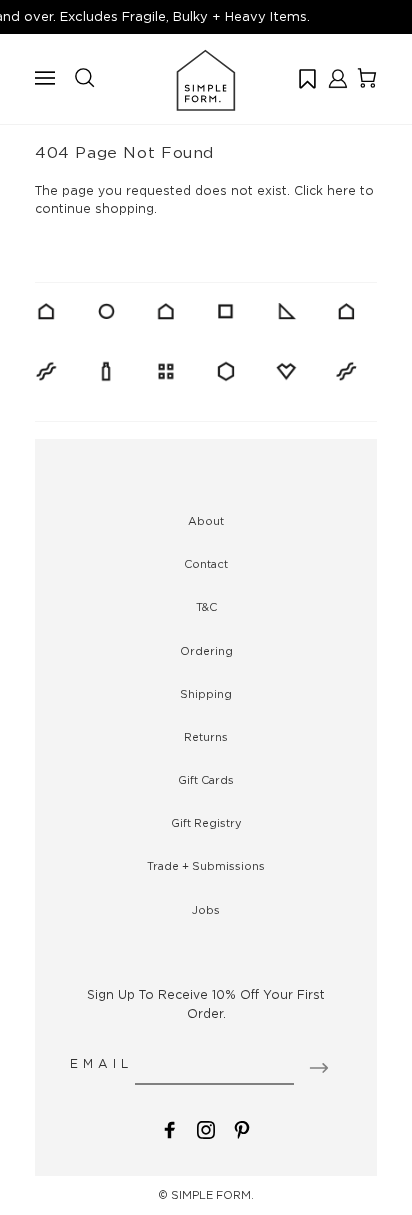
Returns (206, 737)
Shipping (206, 694)
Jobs (206, 910)
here (341, 190)
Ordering (206, 651)
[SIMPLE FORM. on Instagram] (206, 1128)
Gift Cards (206, 780)
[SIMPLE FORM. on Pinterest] (242, 1128)
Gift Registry (206, 823)
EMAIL (101, 1063)
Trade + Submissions (206, 866)
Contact (206, 564)
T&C (206, 607)
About (206, 521)
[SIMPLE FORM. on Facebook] (170, 1128)
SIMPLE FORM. (212, 1195)
